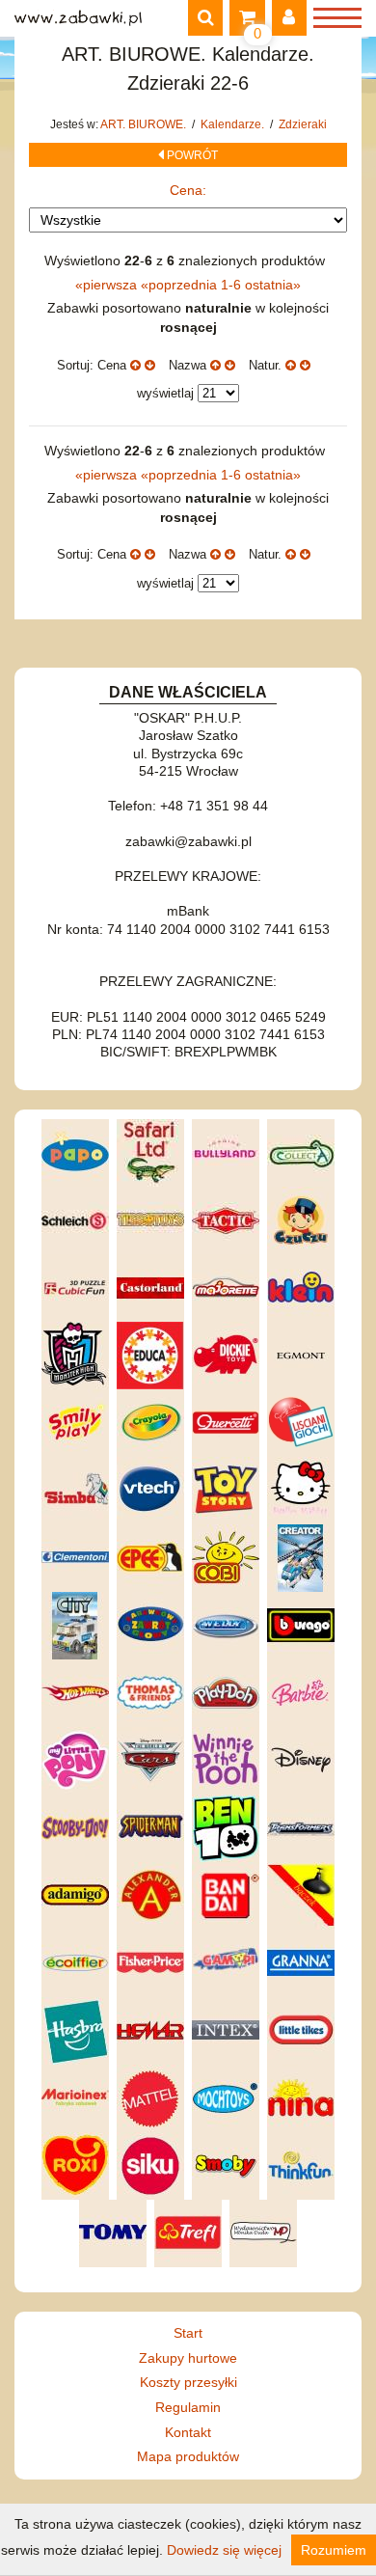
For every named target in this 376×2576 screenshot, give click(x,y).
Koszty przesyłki (188, 2382)
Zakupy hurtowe (188, 2358)
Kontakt (188, 2432)
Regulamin (188, 2407)
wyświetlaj (165, 393)
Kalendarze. (234, 124)
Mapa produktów (188, 2456)
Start (188, 2333)
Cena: (188, 190)
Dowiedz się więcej (224, 2550)
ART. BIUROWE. (145, 124)
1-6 (233, 285)
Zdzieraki (303, 124)
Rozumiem (334, 2550)
